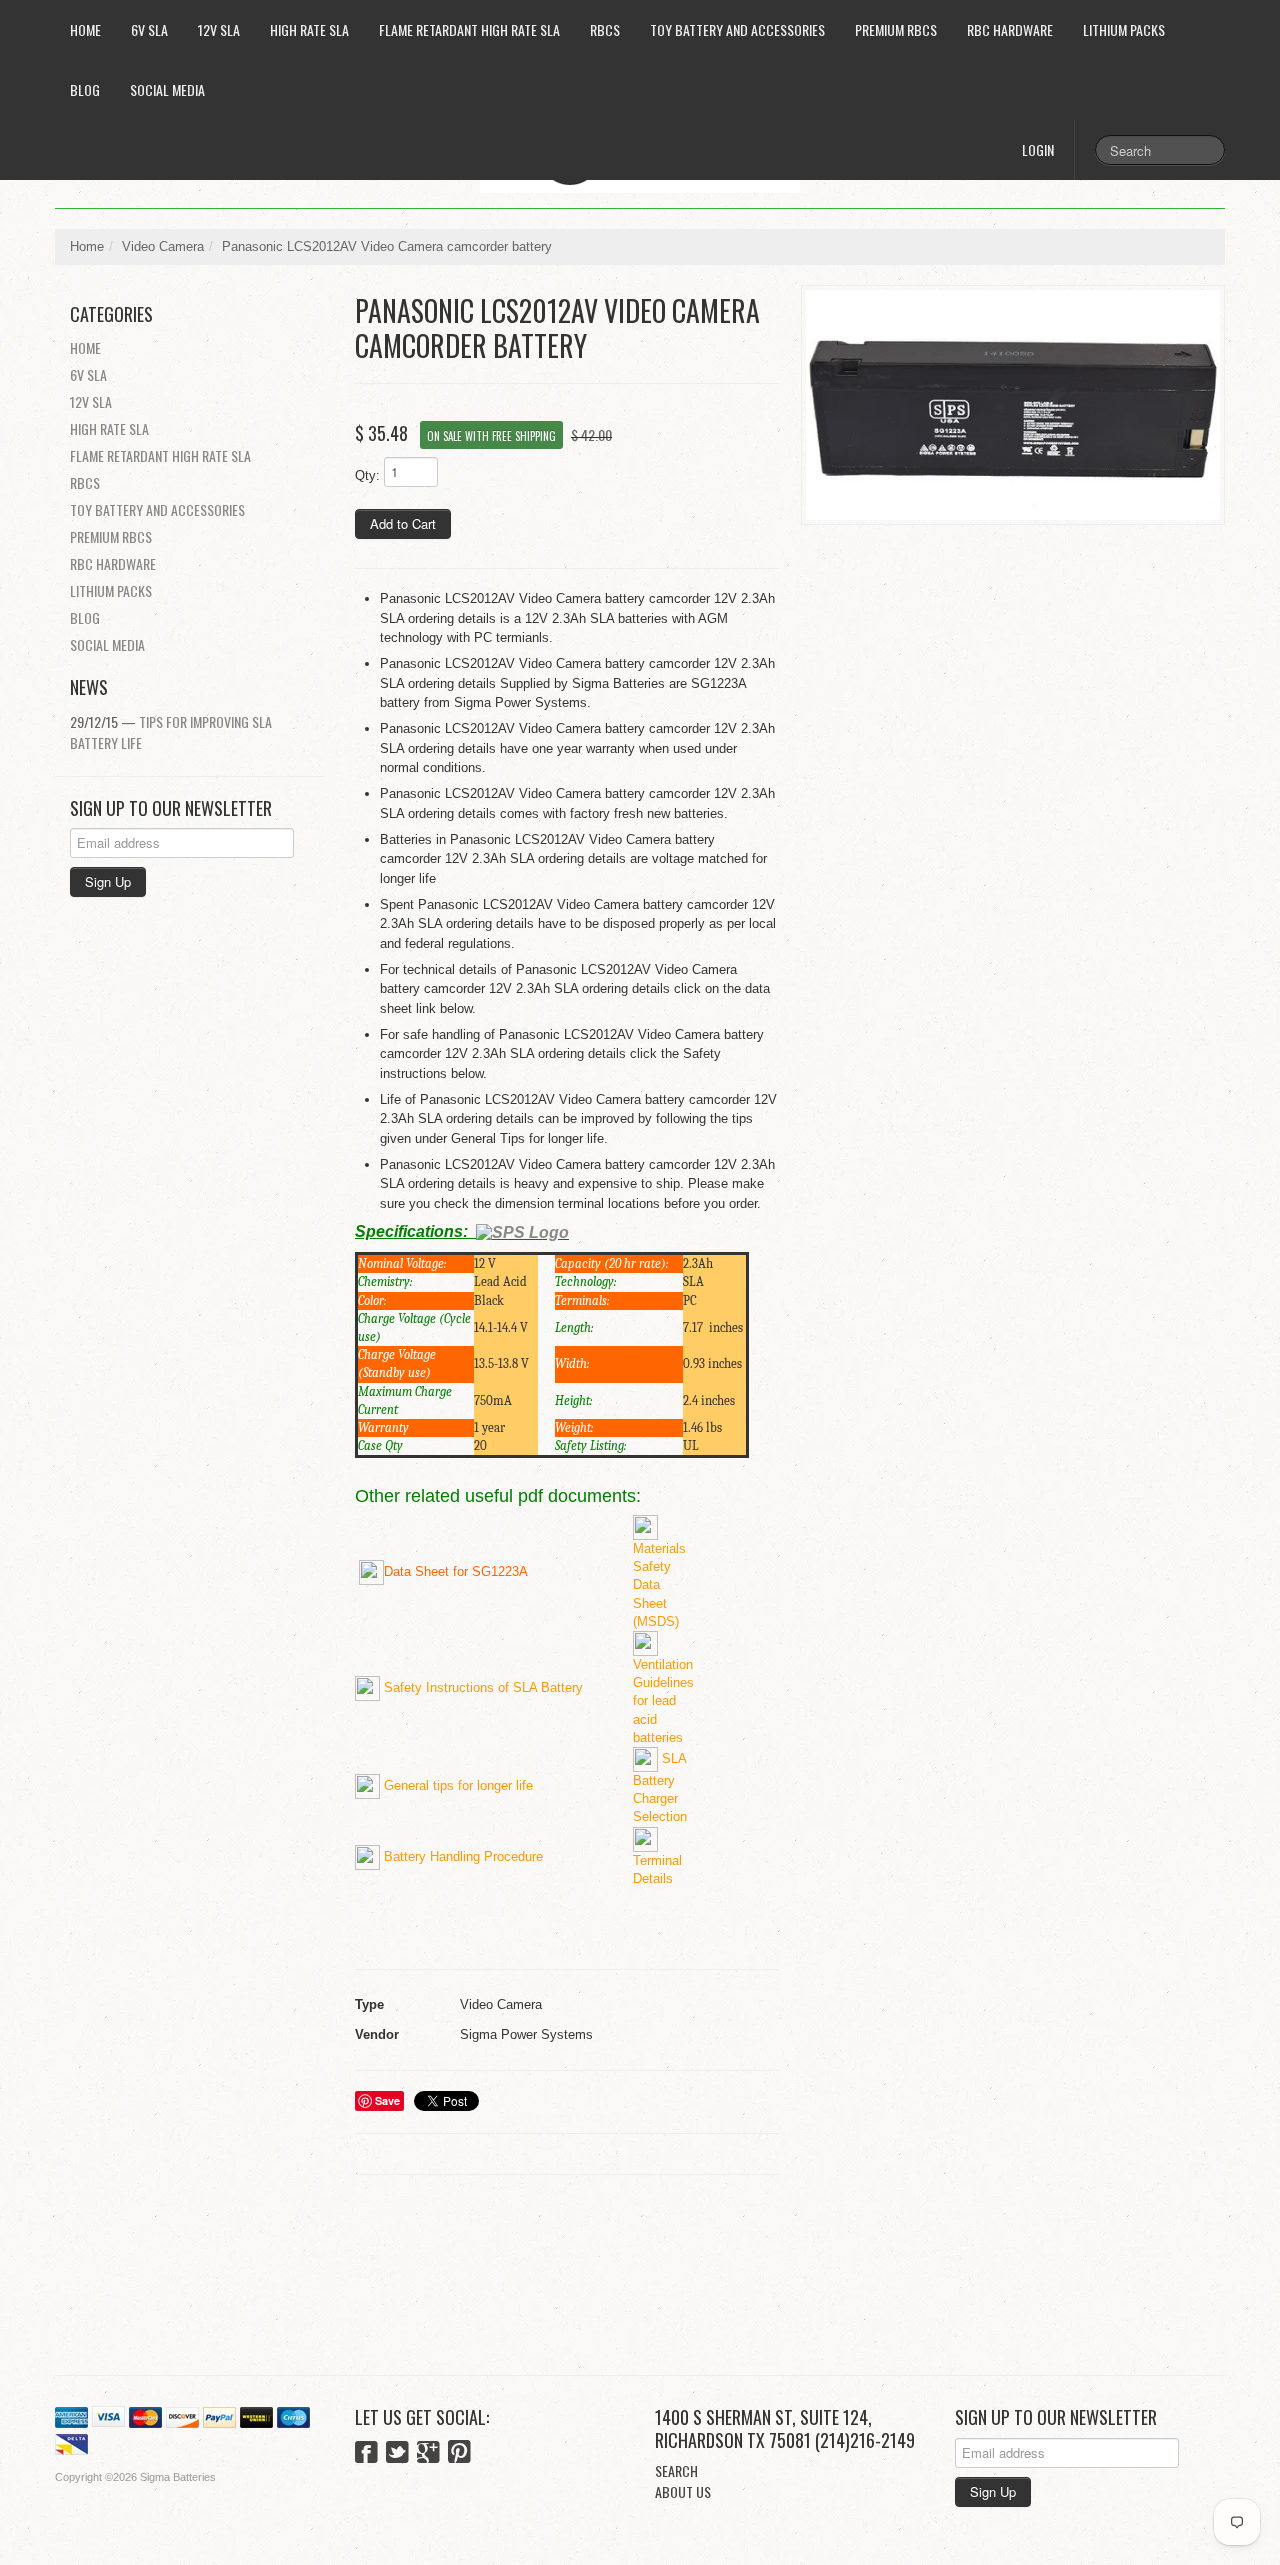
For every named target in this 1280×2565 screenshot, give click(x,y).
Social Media (167, 89)
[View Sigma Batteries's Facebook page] (366, 2454)
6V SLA (149, 29)
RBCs (605, 29)
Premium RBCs (896, 29)
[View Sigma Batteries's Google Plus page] (428, 2454)
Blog (85, 89)
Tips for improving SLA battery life (171, 732)
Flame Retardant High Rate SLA (469, 29)
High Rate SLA (309, 29)
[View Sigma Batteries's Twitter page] (397, 2454)
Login (1038, 149)
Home (85, 29)
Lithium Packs (1124, 29)
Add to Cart (403, 523)
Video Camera (163, 246)
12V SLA (219, 29)
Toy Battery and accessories (737, 29)
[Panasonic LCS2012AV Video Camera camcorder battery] (1013, 405)
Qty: (367, 475)
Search (676, 2470)
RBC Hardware (1010, 29)
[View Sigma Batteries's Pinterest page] (459, 2454)
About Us (683, 2491)
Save (387, 2100)
